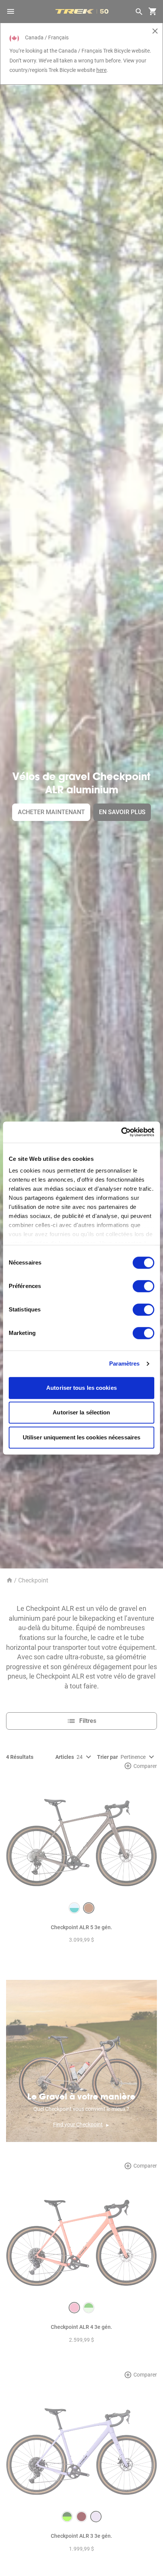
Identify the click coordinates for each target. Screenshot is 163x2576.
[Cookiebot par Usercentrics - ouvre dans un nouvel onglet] (121, 1132)
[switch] (143, 1286)
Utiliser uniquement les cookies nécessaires (81, 1437)
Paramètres (125, 1364)
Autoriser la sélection (81, 1412)
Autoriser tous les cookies (81, 1388)
